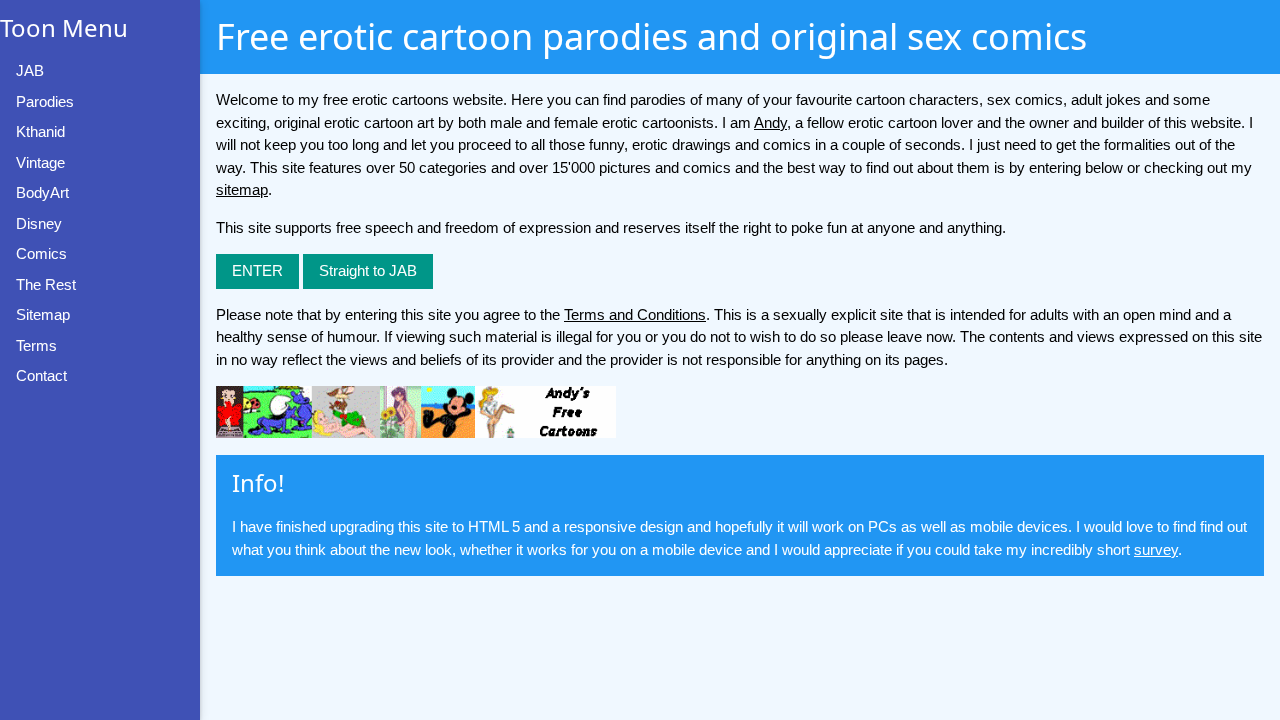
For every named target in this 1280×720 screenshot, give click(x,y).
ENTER (257, 270)
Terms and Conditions (635, 314)
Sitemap (43, 314)
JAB (30, 70)
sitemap (242, 189)
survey (1156, 549)
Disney (39, 223)
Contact (41, 375)
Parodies (45, 101)
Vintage (40, 162)
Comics (41, 253)
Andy (770, 122)
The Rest (46, 284)
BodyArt (42, 192)
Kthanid (40, 131)
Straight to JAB (368, 270)
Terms (36, 345)
